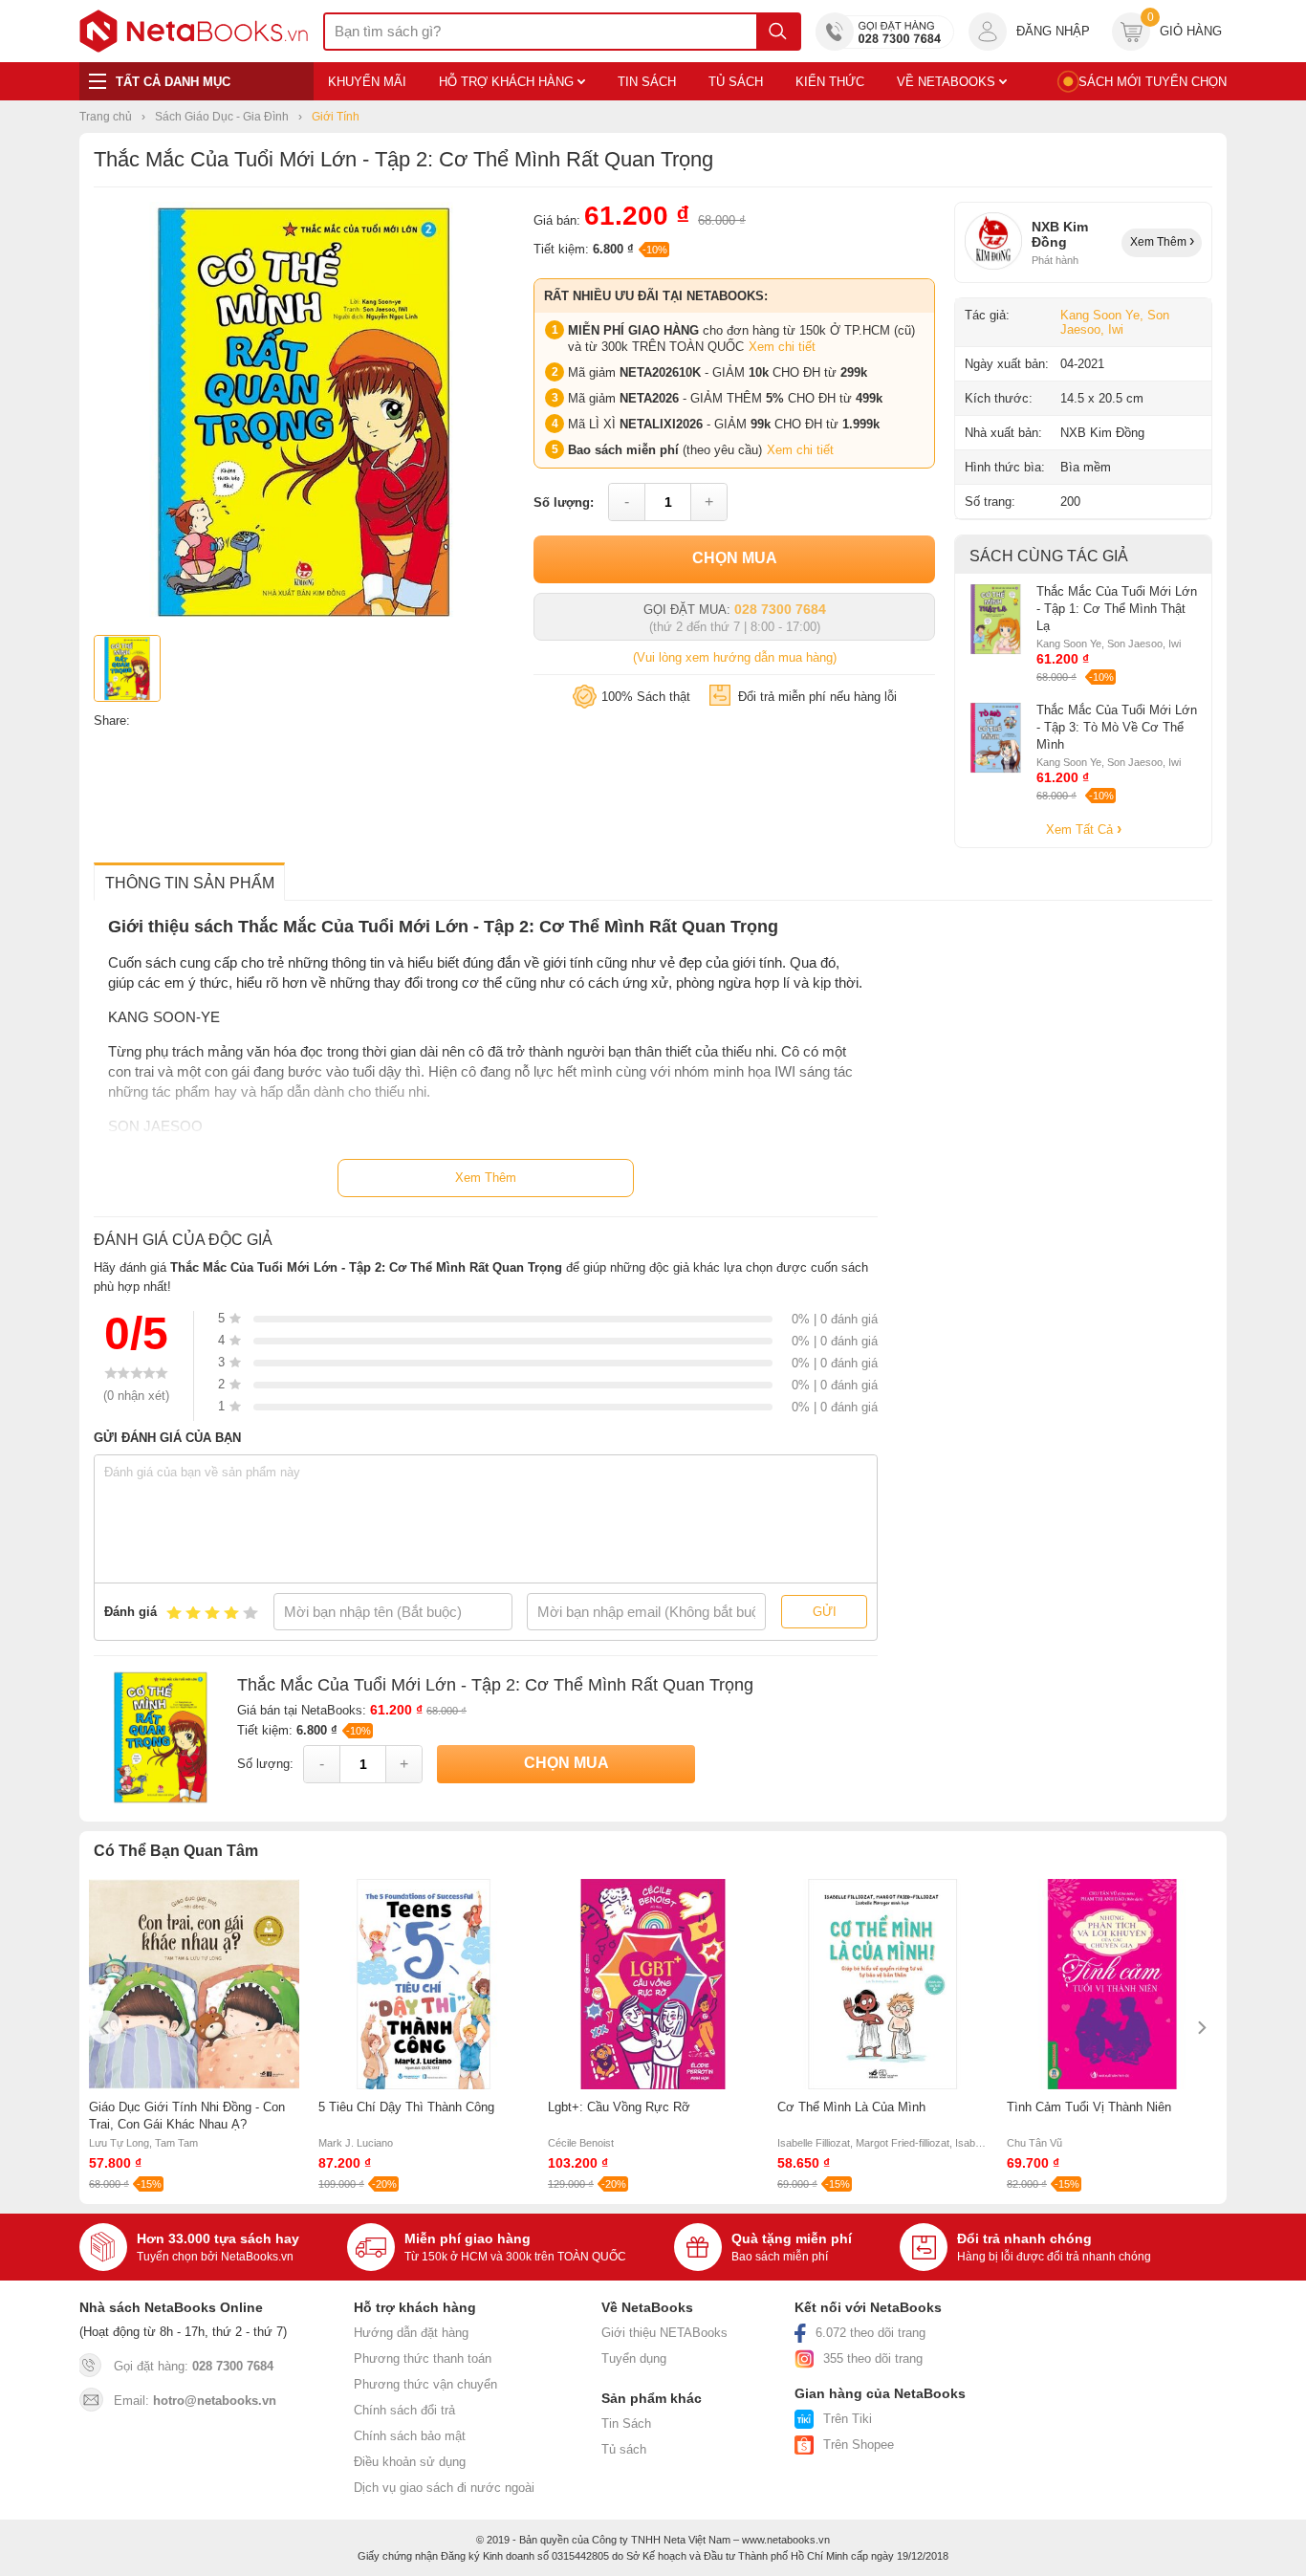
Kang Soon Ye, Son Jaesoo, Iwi (1115, 322)
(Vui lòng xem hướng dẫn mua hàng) (735, 657)
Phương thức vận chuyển (425, 2384)
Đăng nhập (1053, 31)
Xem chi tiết (782, 347)
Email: (195, 2401)
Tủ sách (624, 2449)
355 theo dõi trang (873, 2358)
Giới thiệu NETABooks (664, 2333)
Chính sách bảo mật (410, 2436)
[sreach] (778, 32)
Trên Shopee (859, 2445)
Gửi (825, 1612)
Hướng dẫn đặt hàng (411, 2333)
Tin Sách (626, 2423)
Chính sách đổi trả (404, 2410)
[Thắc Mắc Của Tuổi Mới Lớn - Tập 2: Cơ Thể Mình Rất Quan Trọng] (304, 618)
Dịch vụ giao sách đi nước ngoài (444, 2488)
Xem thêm (1160, 242)
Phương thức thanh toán (423, 2358)
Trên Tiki (848, 2419)
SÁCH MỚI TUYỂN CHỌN (1153, 82)
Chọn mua (735, 558)
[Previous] (106, 2028)
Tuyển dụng (634, 2358)
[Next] (1200, 2028)
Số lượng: (564, 502)
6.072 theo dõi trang (871, 2333)
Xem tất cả (1081, 830)
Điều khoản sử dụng (410, 2462)
